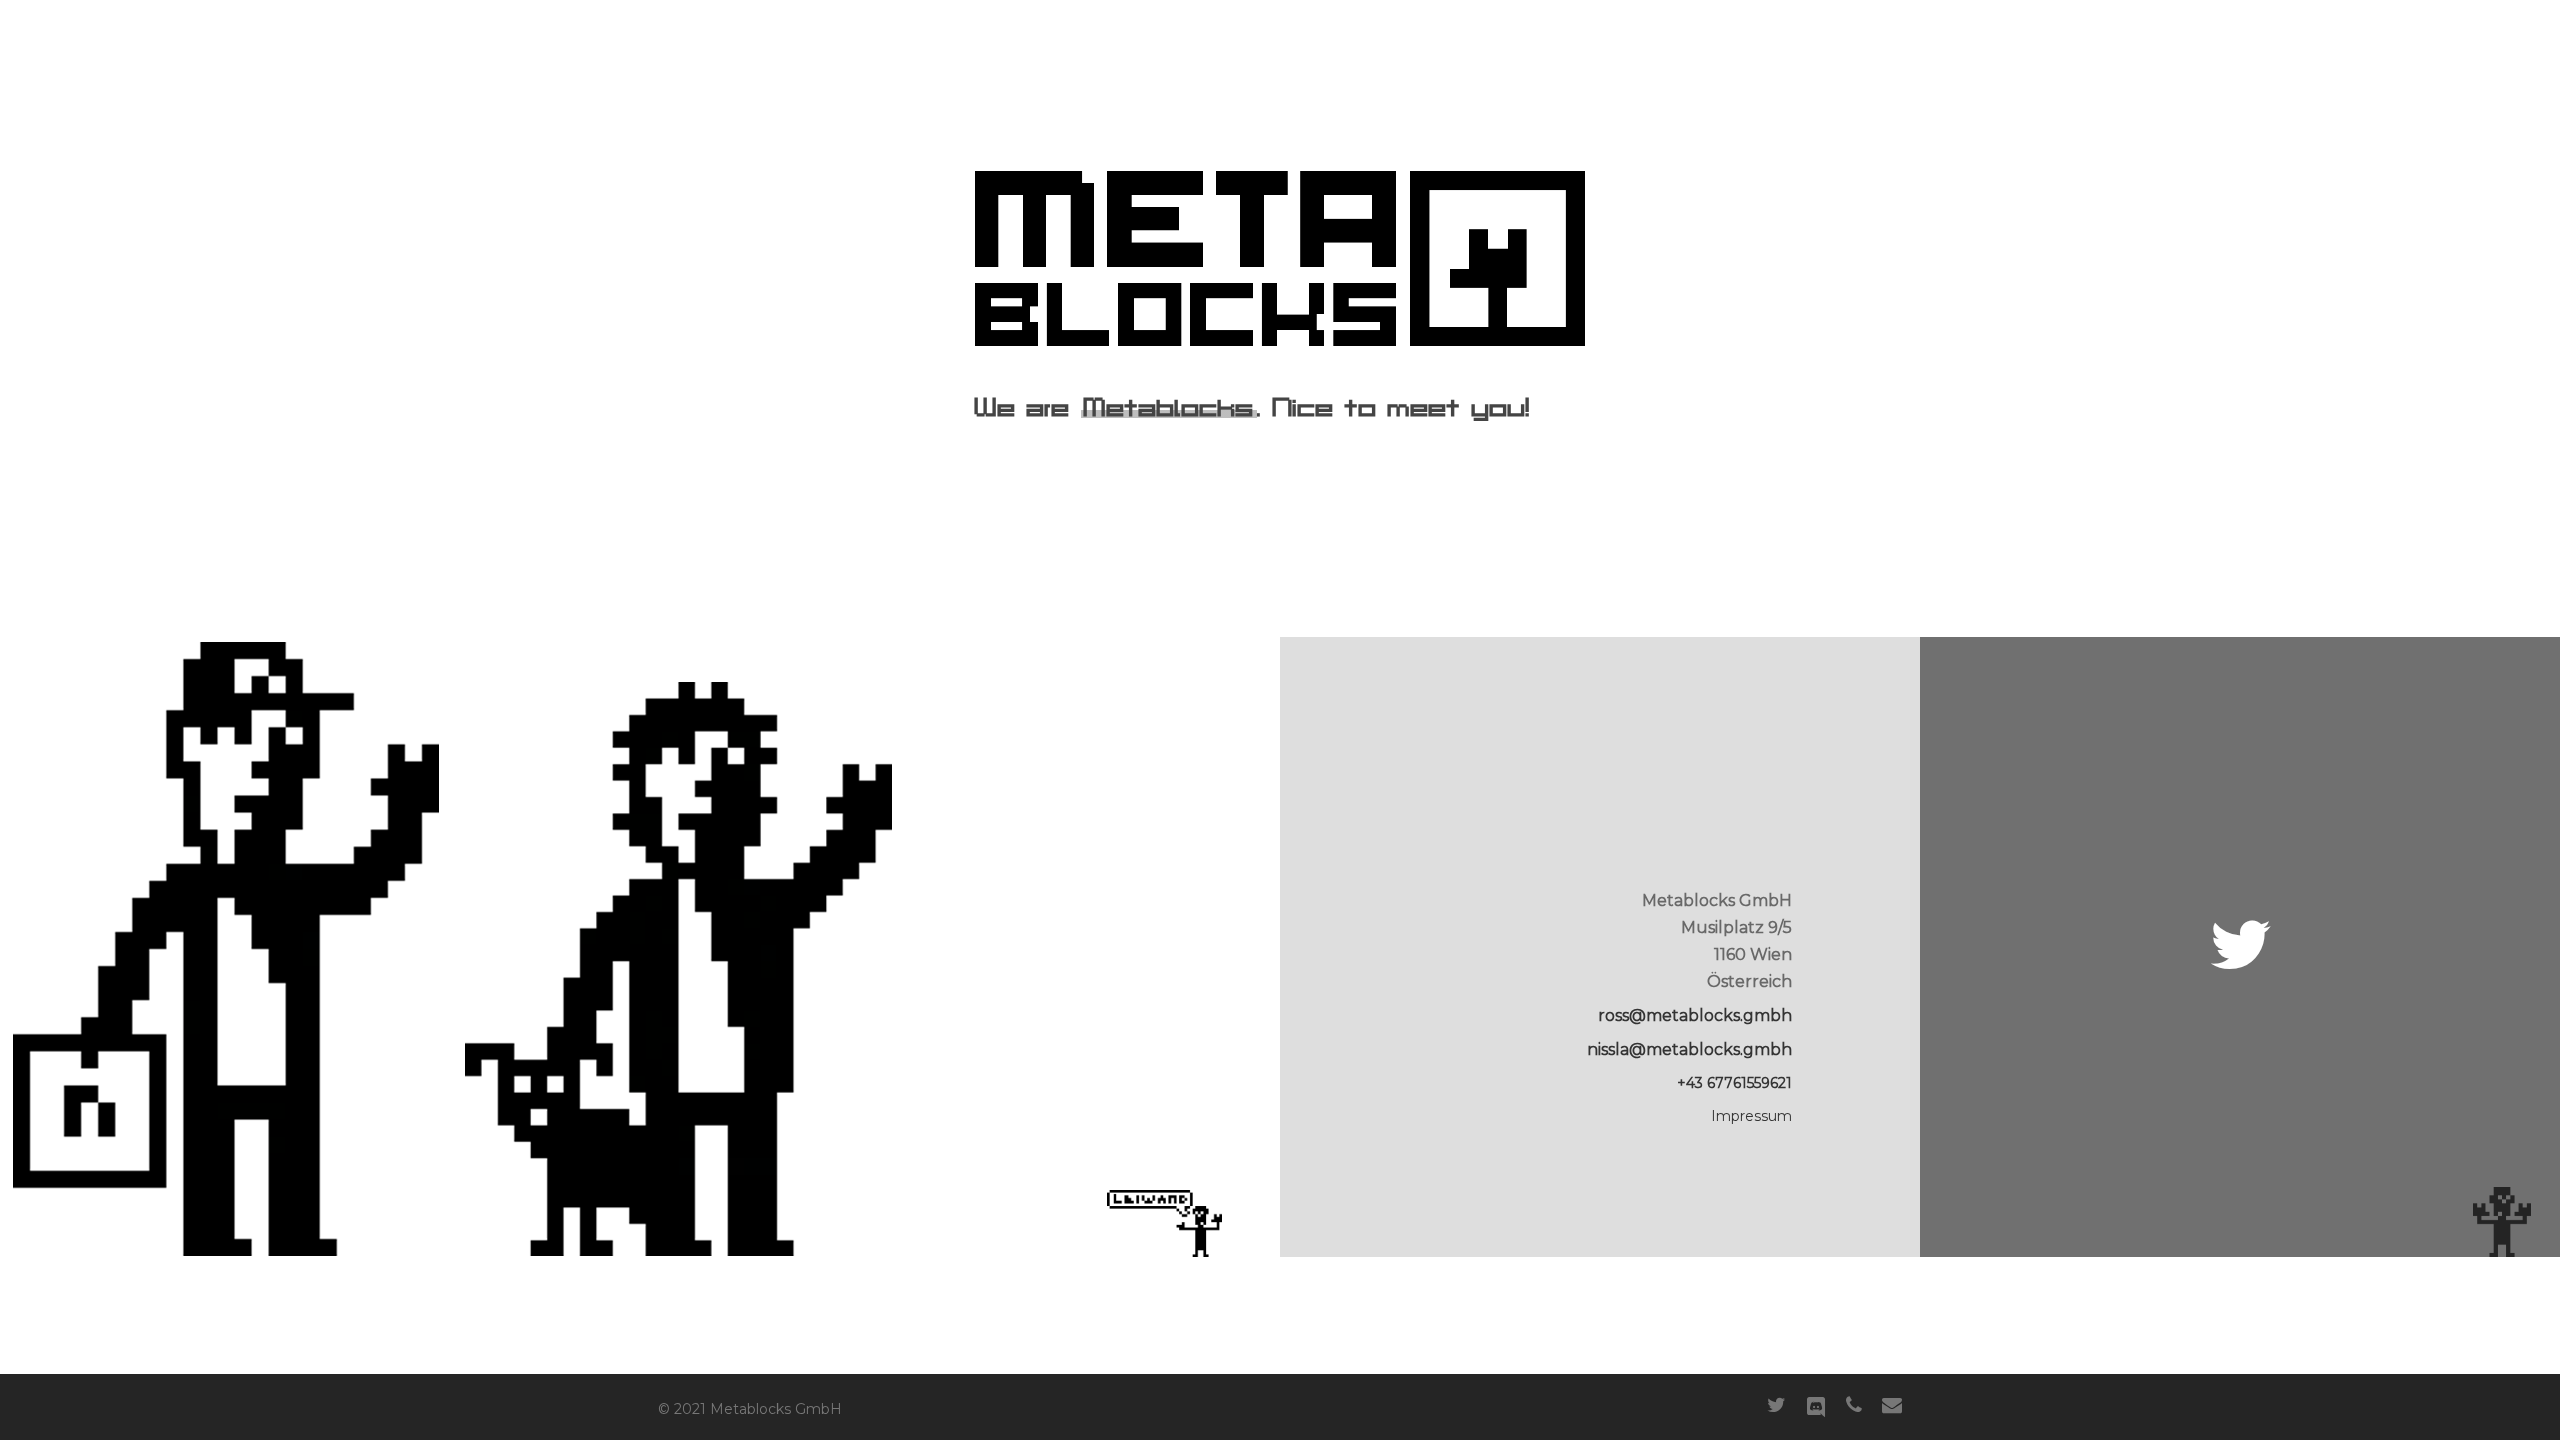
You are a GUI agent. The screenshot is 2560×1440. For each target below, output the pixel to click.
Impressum (1751, 1116)
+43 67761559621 (1734, 1083)
